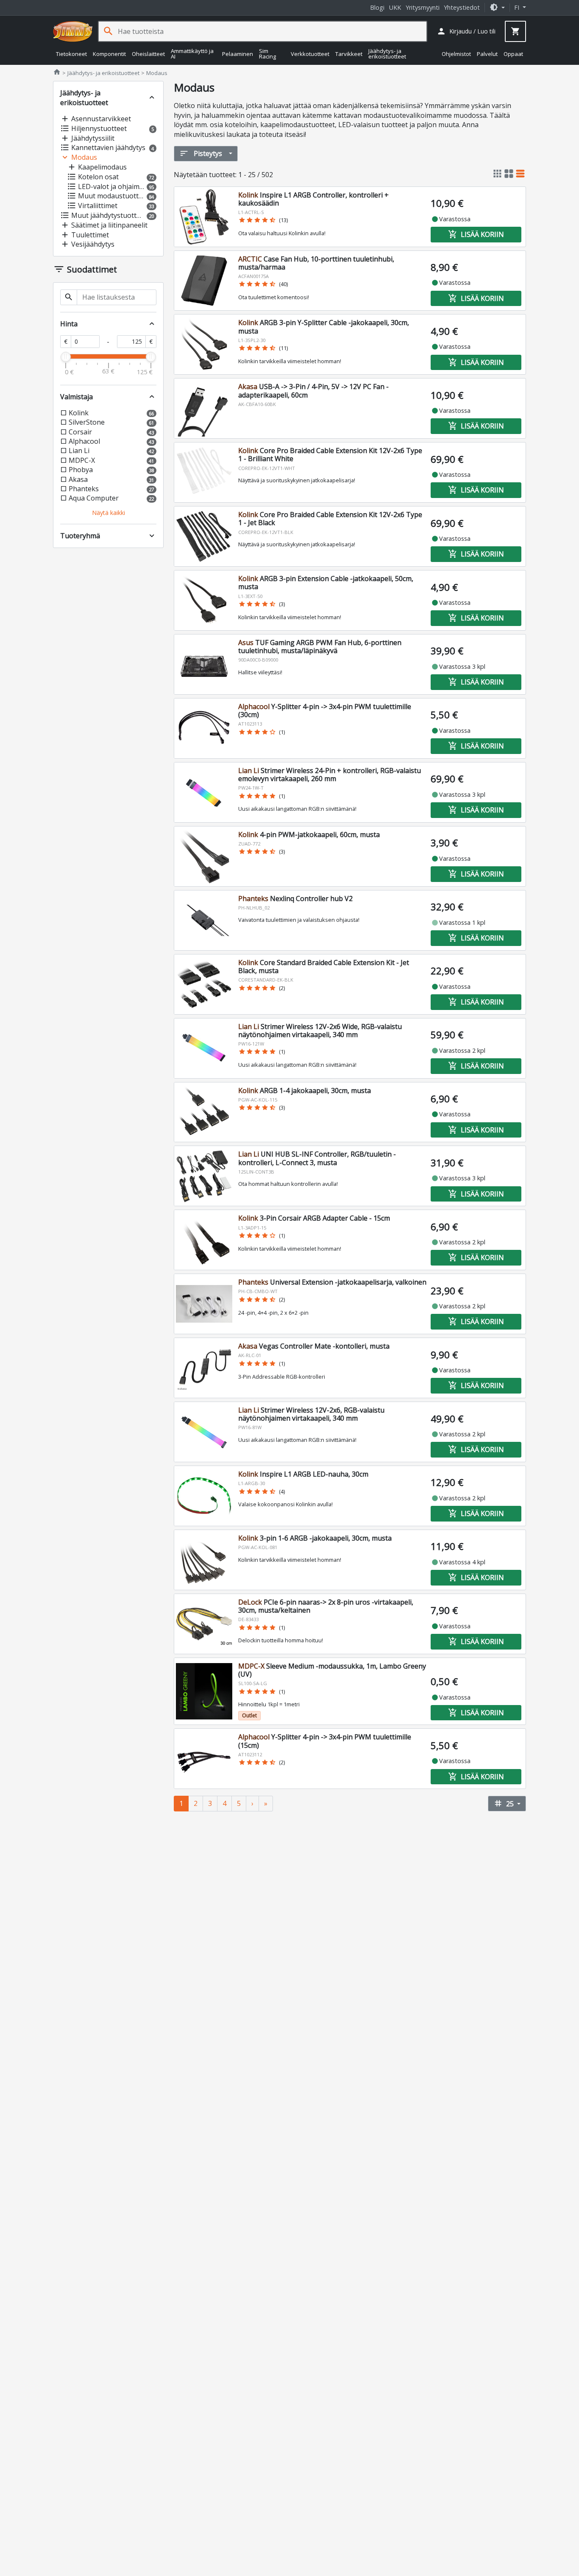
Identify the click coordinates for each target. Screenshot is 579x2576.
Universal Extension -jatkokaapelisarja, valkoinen (332, 1282)
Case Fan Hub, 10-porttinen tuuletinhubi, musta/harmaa (316, 263)
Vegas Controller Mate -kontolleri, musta (314, 1346)
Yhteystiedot (462, 7)
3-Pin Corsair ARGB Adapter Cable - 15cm (314, 1218)
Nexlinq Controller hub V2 (295, 899)
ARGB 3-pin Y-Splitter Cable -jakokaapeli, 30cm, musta (324, 327)
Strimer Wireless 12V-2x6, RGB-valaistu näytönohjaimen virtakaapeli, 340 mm (311, 1414)
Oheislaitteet (148, 53)
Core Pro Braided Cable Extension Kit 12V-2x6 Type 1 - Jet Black (330, 519)
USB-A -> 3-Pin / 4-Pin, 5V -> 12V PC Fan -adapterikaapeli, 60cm (313, 391)
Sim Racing (267, 54)
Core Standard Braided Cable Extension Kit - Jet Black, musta (324, 967)
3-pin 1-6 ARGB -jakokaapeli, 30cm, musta (315, 1538)
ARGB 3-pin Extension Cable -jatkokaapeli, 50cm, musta (326, 583)
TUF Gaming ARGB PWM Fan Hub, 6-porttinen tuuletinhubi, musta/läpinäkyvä (320, 647)
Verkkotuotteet (310, 53)
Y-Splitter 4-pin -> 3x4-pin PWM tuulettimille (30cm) (325, 711)
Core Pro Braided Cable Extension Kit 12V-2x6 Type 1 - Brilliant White (330, 455)
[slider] (66, 357)
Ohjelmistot (456, 53)
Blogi (377, 7)
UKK (395, 7)
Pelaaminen (238, 53)
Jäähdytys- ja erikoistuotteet (387, 54)
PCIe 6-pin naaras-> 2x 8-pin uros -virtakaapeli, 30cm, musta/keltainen (326, 1606)
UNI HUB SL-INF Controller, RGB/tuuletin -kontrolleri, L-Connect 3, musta (317, 1158)
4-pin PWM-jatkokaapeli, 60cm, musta (309, 835)
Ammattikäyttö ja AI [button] (192, 54)
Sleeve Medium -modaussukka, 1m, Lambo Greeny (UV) (332, 1670)
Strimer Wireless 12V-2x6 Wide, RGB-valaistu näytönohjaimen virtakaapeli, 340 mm (320, 1031)
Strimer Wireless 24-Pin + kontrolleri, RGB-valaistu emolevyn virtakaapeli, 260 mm (330, 775)
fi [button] (518, 7)
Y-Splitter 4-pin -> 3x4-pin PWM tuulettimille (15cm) (325, 1741)
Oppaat (513, 53)
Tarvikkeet (349, 53)
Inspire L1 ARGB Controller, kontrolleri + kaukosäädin (313, 199)
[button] (497, 7)
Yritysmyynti (423, 7)
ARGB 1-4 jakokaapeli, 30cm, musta (305, 1090)
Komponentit (109, 53)
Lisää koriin (476, 234)
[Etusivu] (73, 31)
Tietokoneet (71, 53)
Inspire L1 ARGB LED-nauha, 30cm (303, 1474)
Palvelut (487, 53)
